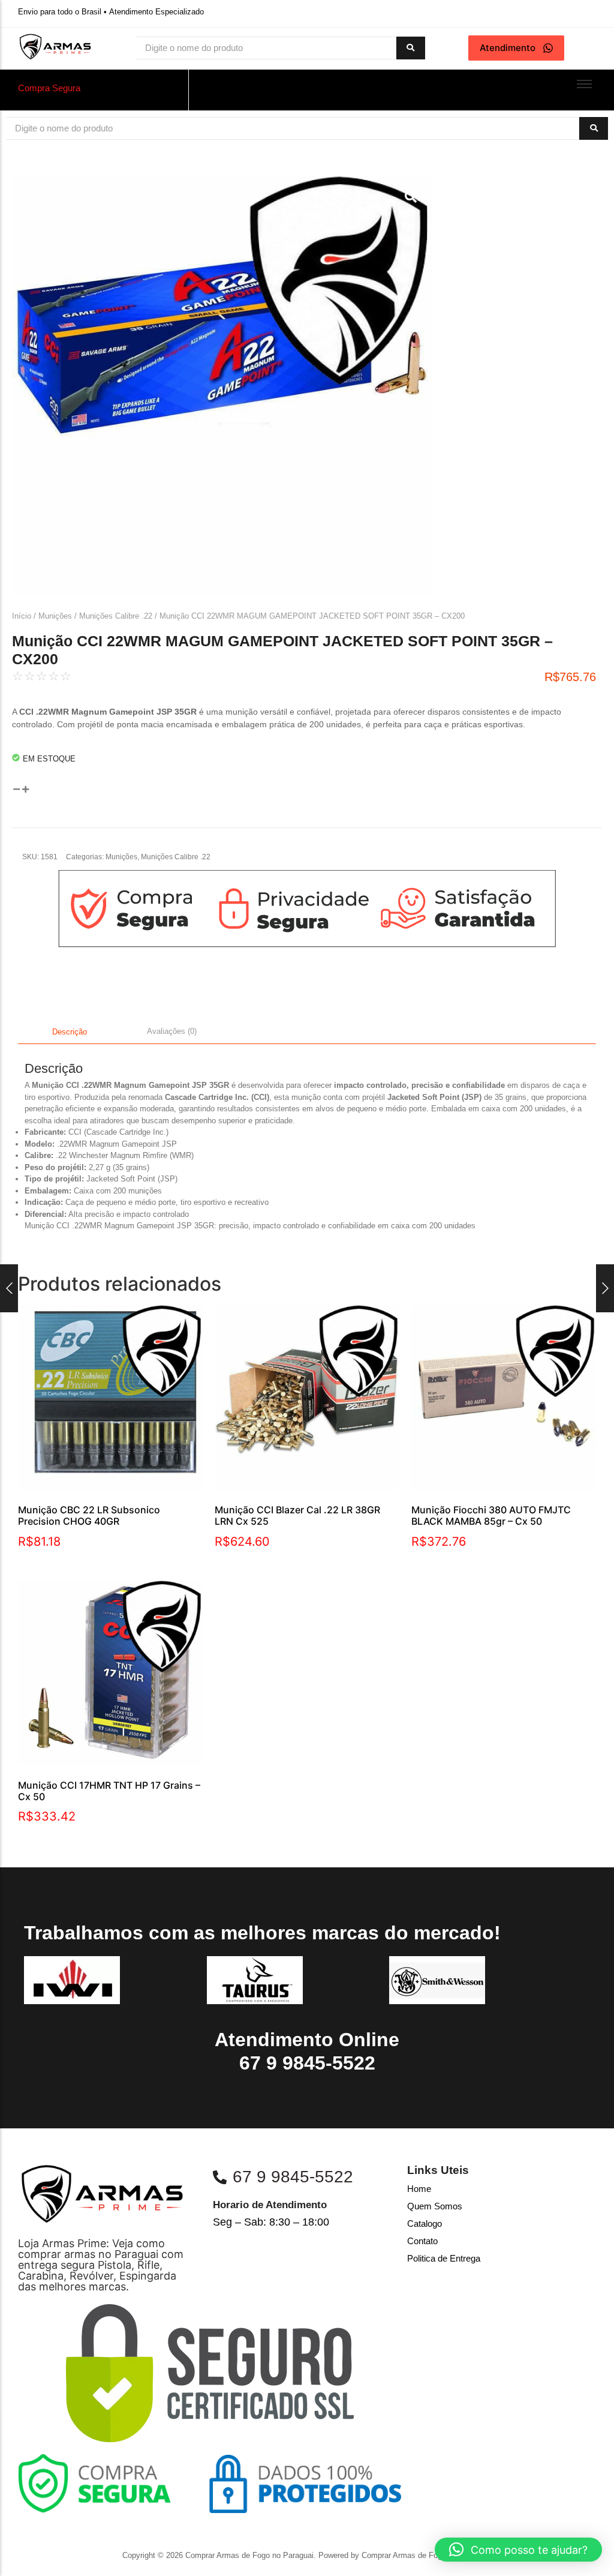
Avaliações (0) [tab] (172, 1031)
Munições (55, 616)
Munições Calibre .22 (116, 616)
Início (22, 616)
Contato (422, 2241)
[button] (518, 2550)
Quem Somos (435, 2206)
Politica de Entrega (444, 2258)
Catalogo (425, 2223)
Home (419, 2189)
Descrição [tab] (70, 1032)
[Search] (411, 48)
